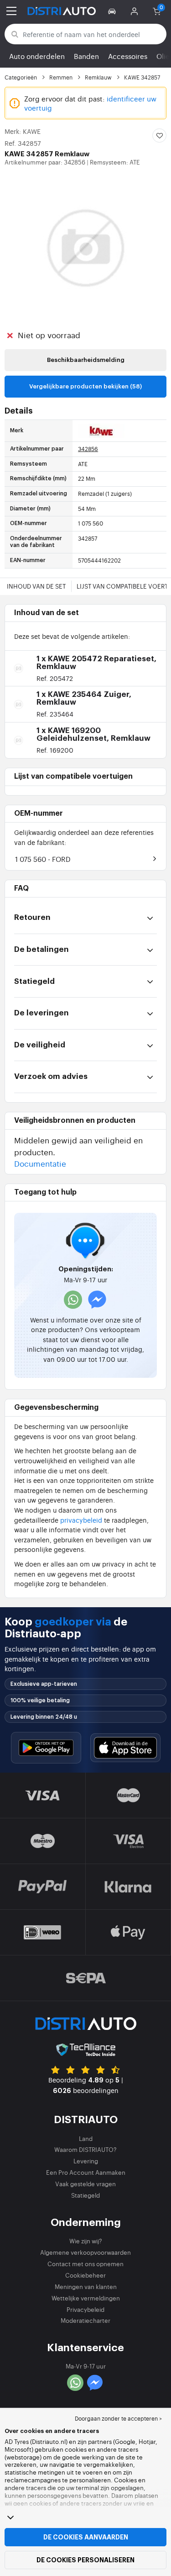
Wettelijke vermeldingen (86, 2298)
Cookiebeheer (85, 2275)
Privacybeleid (85, 2309)
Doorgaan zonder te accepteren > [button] (118, 2418)
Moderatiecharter (85, 2320)
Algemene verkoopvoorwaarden (85, 2252)
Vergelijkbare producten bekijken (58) (85, 386)
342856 (88, 449)
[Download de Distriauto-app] (46, 1748)
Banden (86, 56)
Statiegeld (85, 2195)
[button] (113, 11)
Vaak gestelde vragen (85, 2184)
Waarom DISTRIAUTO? (85, 2149)
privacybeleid (81, 1520)
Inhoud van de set (36, 586)
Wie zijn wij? (86, 2241)
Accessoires (128, 56)
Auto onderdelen (37, 56)
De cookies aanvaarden (86, 2537)
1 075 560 (43, 859)
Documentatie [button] (40, 1163)
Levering (86, 2161)
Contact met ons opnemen (85, 2264)
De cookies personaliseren (85, 2560)
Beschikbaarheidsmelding (86, 360)
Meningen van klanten (86, 2287)
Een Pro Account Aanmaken (86, 2172)
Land (86, 2138)
